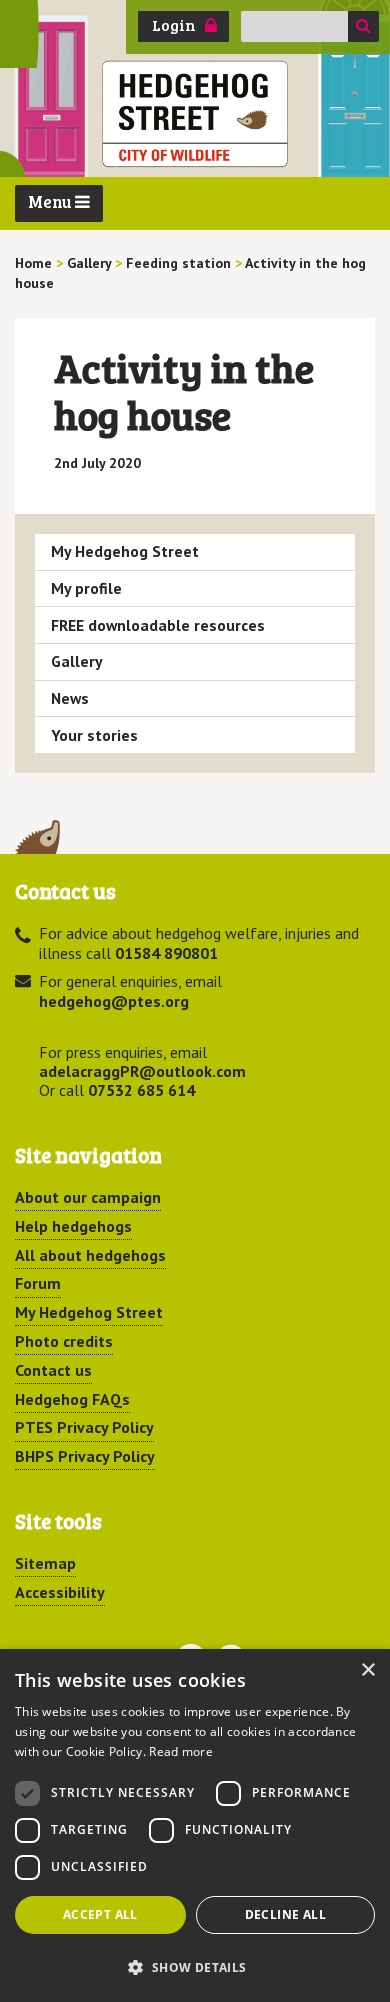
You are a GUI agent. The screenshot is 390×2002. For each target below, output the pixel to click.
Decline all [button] (285, 1914)
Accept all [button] (100, 1914)
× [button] (367, 1670)
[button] (195, 1967)
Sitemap (45, 1563)
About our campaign (88, 1197)
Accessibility (60, 1592)
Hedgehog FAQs (72, 1399)
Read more (181, 1751)
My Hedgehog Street (125, 551)
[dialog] (195, 1825)
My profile (86, 588)
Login (174, 25)
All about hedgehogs (90, 1255)
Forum (38, 1283)
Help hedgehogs (73, 1226)
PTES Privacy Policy (84, 1427)
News (70, 698)
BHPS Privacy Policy (85, 1456)
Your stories (94, 735)
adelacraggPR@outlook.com (142, 1071)
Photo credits (64, 1341)
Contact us (53, 1370)
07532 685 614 (141, 1090)
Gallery (77, 661)
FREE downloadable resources (158, 625)
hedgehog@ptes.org (114, 1001)
